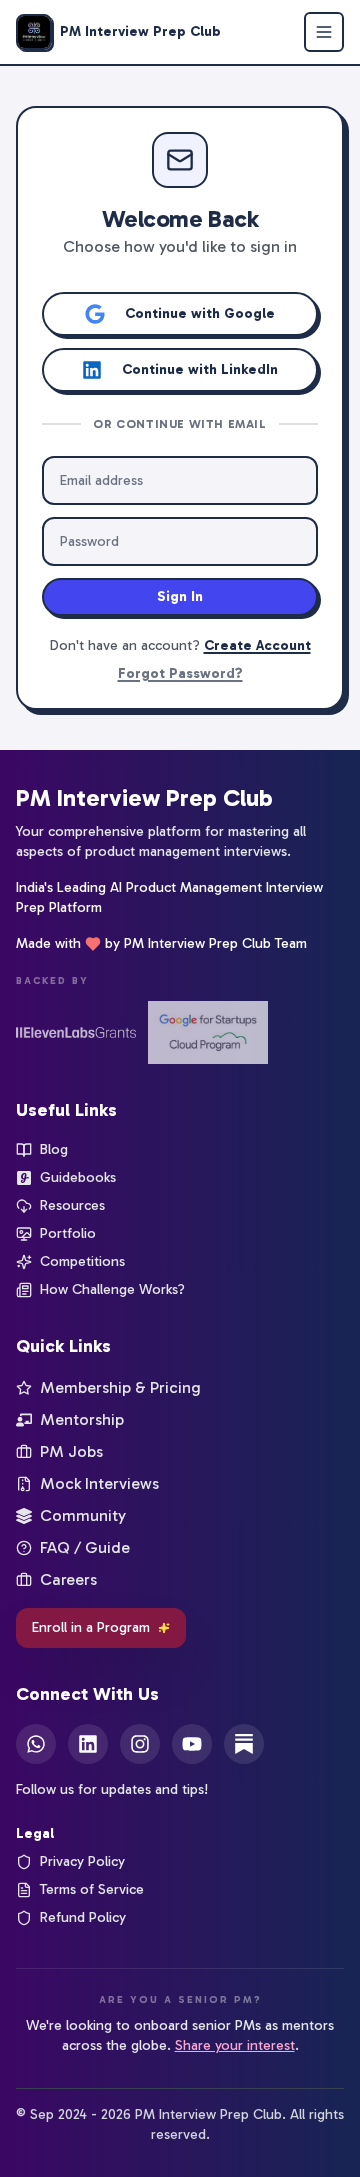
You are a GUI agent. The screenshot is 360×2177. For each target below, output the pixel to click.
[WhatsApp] (36, 1744)
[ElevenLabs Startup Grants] (76, 1032)
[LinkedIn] (88, 1744)
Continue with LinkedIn (200, 369)
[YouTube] (192, 1744)
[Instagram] (140, 1744)
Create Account (257, 645)
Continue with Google (200, 313)
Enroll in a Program (91, 1627)
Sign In (180, 596)
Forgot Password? (180, 673)
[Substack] (244, 1744)
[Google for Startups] (208, 1032)
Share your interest (235, 2045)
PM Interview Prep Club (144, 797)
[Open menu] (324, 32)
